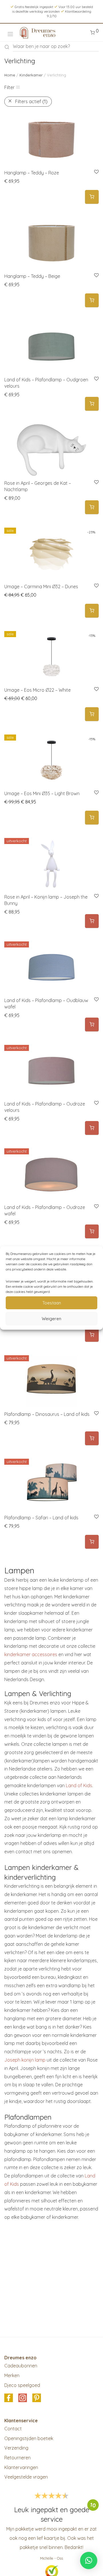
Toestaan (52, 1303)
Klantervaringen (21, 2467)
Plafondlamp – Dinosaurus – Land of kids (47, 1414)
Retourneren (17, 2458)
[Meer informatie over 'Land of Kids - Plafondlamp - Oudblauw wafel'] (92, 1025)
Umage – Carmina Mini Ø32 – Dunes (41, 587)
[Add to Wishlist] (96, 172)
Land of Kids (79, 1785)
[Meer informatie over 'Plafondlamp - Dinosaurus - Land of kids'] (92, 1438)
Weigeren (51, 1319)
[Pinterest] (37, 2398)
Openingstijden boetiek (29, 2438)
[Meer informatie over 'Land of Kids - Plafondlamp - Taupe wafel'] (92, 1335)
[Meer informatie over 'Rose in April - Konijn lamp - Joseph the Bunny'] (92, 921)
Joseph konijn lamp (25, 2060)
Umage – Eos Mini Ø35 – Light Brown (42, 793)
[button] (92, 197)
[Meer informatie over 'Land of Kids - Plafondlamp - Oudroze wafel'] (92, 1232)
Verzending (16, 2448)
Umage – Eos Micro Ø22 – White (37, 690)
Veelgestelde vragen (26, 2477)
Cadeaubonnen (21, 2366)
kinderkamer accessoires (31, 1654)
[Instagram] (23, 2398)
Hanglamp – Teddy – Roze (32, 173)
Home (10, 75)
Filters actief (31, 101)
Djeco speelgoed (22, 2385)
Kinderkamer (31, 75)
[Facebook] (9, 2398)
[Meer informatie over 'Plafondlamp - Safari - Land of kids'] (92, 1542)
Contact (13, 2429)
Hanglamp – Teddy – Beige (32, 276)
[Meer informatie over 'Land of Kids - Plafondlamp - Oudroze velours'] (92, 1128)
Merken (12, 2375)
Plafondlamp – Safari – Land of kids (41, 1518)
